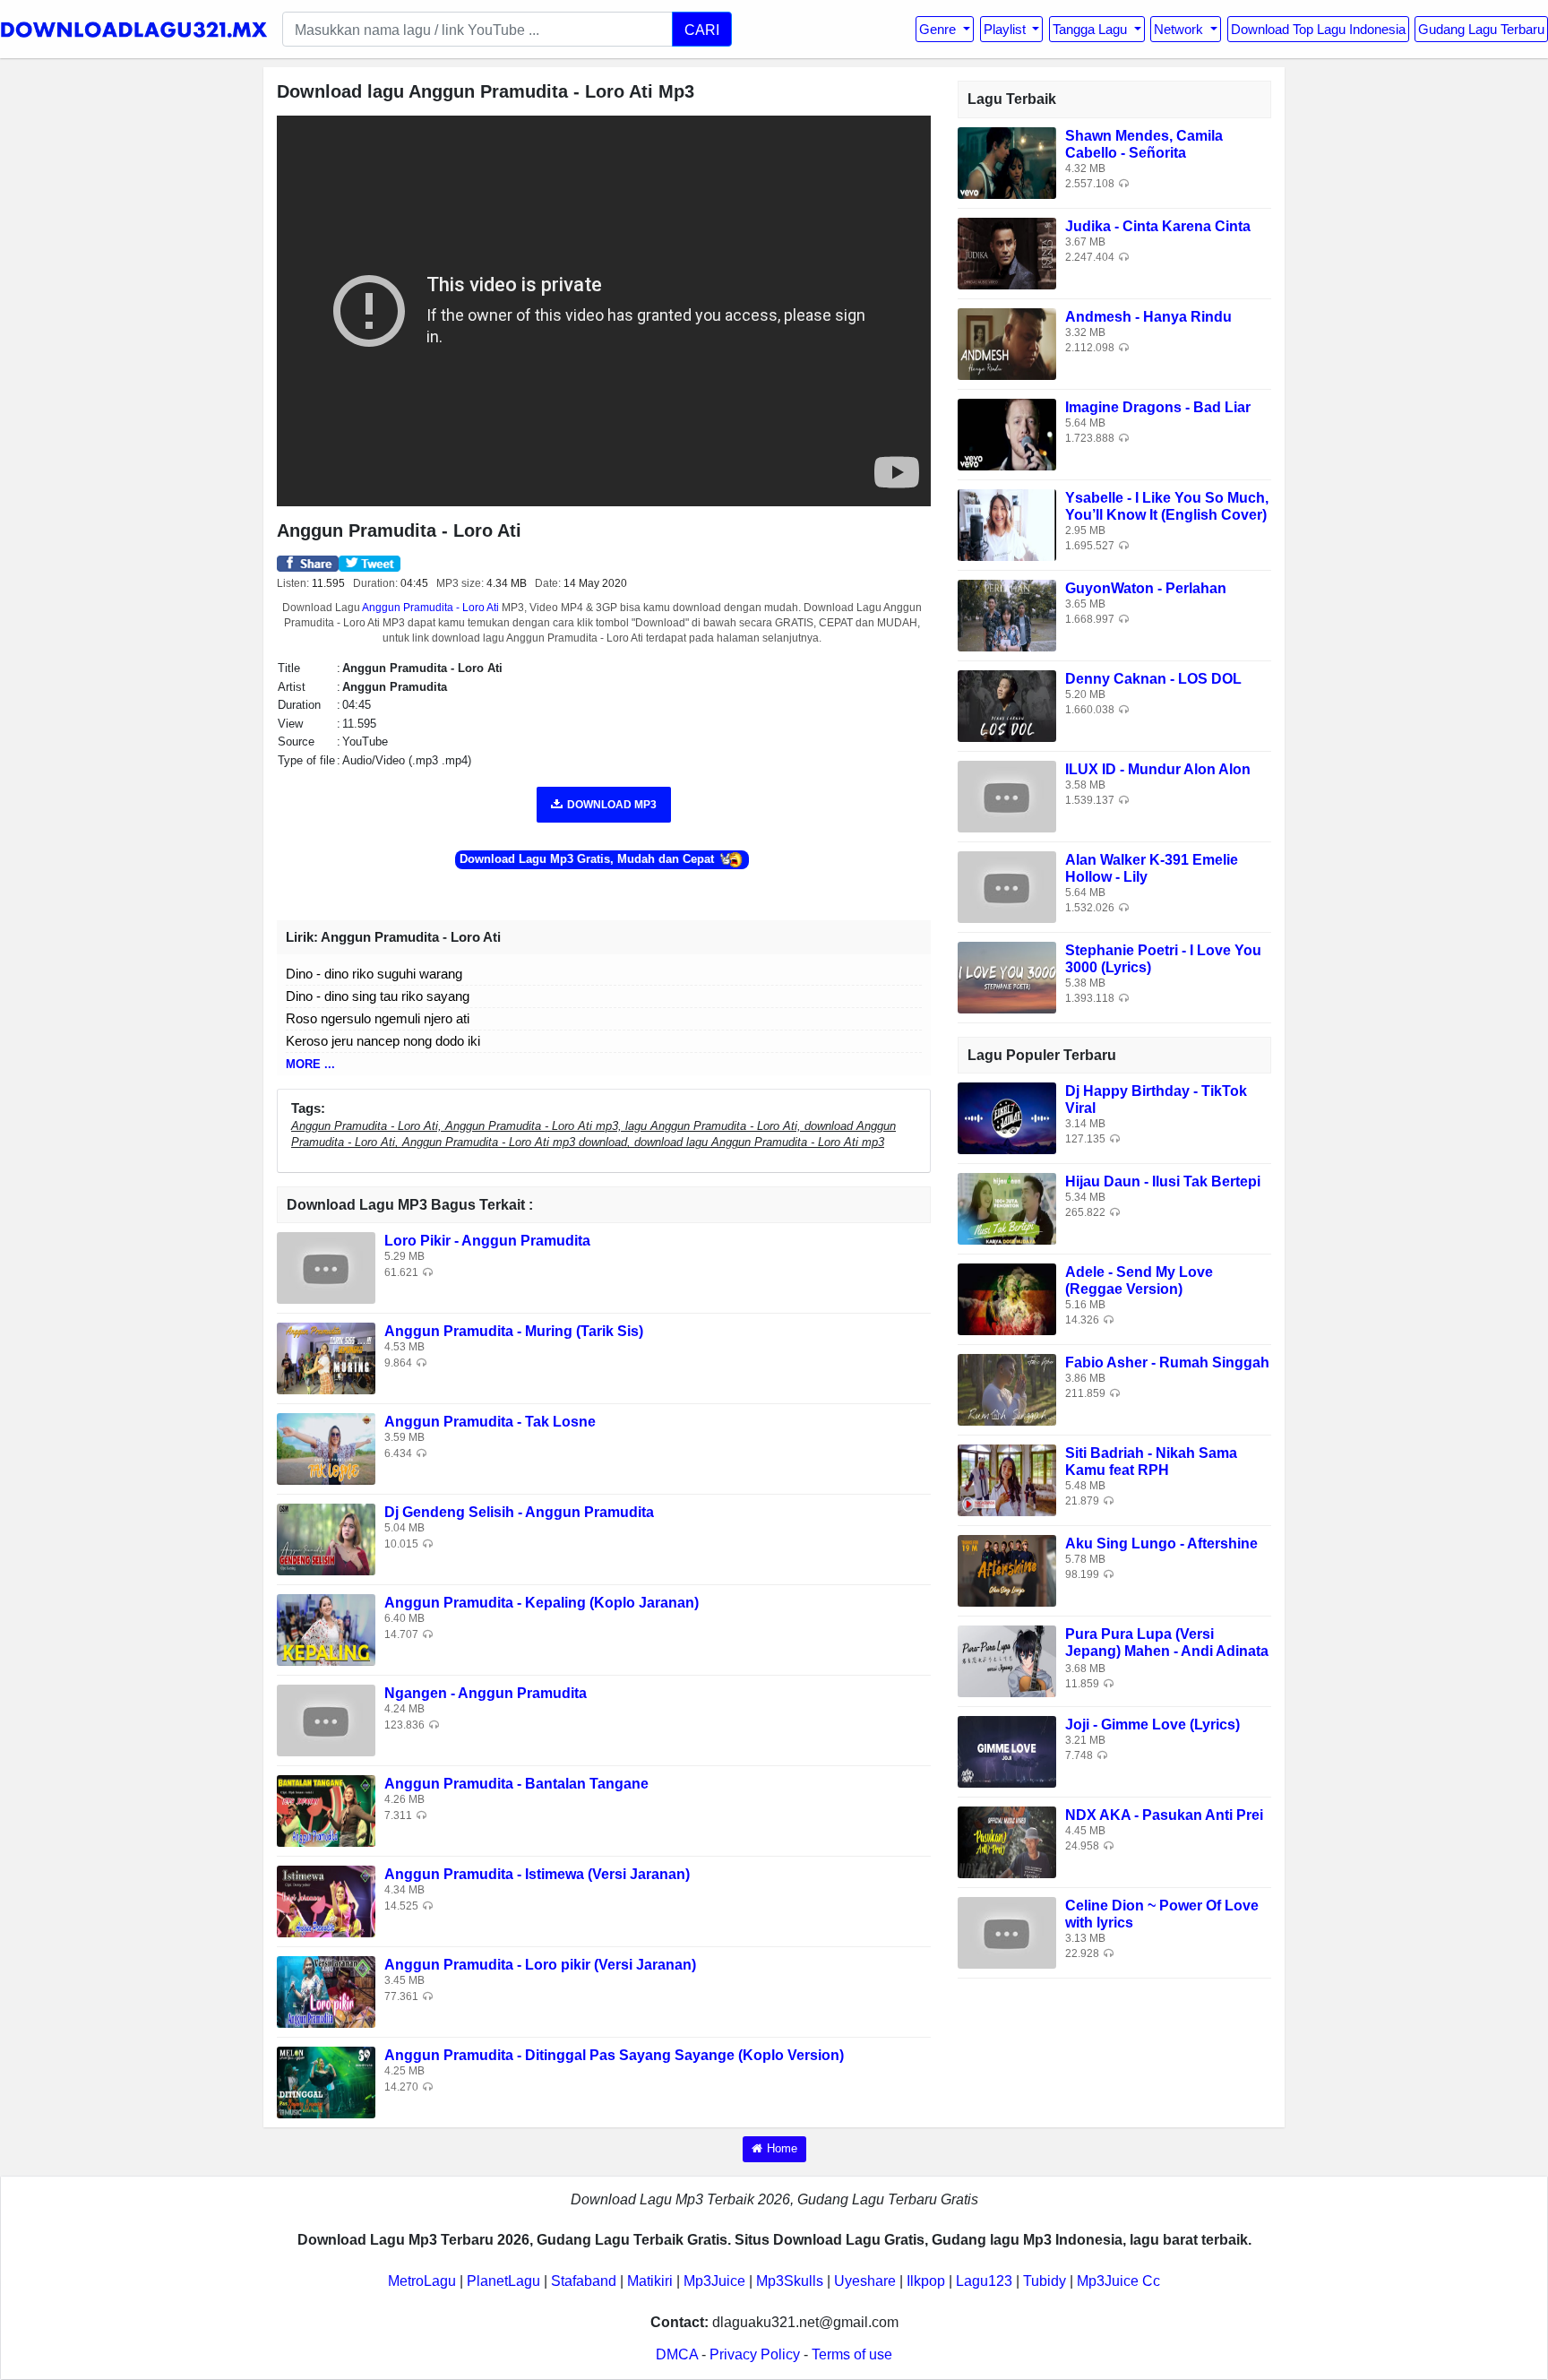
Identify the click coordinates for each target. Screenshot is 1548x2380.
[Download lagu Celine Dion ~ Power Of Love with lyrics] (1007, 1932)
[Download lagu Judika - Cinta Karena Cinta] (1007, 252)
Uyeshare (865, 2281)
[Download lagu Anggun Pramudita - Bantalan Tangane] (326, 1811)
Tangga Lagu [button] (1092, 29)
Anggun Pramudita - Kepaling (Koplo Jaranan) (542, 1603)
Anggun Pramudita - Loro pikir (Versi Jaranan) (540, 1965)
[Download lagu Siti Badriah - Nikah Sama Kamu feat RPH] (1007, 1479)
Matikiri (650, 2281)
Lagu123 (984, 2281)
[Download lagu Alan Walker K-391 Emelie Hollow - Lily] (1007, 886)
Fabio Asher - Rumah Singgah (1167, 1362)
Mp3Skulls (790, 2281)
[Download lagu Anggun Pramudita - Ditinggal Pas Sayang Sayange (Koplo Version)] (326, 2082)
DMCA (677, 2354)
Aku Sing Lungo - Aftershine (1161, 1544)
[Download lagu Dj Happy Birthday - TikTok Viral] (1007, 1117)
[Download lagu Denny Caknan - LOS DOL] (1007, 705)
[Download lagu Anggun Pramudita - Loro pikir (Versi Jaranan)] (326, 1992)
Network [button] (1180, 29)
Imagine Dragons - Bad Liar (1158, 407)
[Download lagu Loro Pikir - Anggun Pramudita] (326, 1268)
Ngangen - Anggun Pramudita (486, 1693)
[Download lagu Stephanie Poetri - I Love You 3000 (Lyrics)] (1007, 976)
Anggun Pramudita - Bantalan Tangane (516, 1784)
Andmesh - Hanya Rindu (1148, 317)
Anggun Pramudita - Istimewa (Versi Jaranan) (537, 1874)
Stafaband (584, 2281)
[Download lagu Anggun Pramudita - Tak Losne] (326, 1449)
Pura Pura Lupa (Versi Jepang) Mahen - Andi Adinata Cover (1167, 1651)
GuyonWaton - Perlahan (1146, 588)
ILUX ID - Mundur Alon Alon (1158, 769)
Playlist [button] (1006, 29)
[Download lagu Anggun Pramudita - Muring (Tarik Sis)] (326, 1358)
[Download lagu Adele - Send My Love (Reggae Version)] (1007, 1298)
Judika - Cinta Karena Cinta (1158, 226)
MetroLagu (422, 2281)
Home (782, 2148)
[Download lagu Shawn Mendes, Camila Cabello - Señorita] (1007, 162)
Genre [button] (939, 29)
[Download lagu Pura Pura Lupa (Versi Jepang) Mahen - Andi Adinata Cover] (1007, 1660)
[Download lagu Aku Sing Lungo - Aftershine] (1007, 1569)
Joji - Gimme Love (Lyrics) (1152, 1725)
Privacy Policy (755, 2354)
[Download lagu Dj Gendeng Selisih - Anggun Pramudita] (326, 1539)
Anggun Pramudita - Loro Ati (430, 608)
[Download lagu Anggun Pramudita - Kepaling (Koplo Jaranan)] (326, 1630)
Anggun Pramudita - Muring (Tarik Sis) (514, 1331)
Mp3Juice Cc (1118, 2281)
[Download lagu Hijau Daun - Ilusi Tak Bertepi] (1007, 1207)
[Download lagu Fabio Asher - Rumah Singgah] (1007, 1388)
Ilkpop (926, 2281)
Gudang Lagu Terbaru (1481, 29)
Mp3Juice (714, 2281)
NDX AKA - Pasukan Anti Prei (1164, 1815)
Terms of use (852, 2354)
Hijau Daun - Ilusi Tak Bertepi (1163, 1181)
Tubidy (1045, 2281)
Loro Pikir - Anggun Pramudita (487, 1241)
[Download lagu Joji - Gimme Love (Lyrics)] (1007, 1751)
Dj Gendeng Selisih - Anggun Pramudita (519, 1512)
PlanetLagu (503, 2281)
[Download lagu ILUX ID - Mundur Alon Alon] (1007, 795)
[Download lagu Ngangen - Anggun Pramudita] (326, 1720)
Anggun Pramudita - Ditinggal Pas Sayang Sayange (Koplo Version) (614, 2055)
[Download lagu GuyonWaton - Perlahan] (1007, 614)
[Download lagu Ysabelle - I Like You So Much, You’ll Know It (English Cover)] (1007, 524)
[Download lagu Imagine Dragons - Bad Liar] (1007, 433)
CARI (702, 30)
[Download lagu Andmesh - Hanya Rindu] (1007, 343)
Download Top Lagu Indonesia (1318, 29)
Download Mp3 (612, 805)
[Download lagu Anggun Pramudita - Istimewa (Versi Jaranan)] (326, 1901)
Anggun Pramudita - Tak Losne (490, 1422)
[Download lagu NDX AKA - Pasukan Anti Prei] (1007, 1841)
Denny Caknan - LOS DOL (1153, 679)
